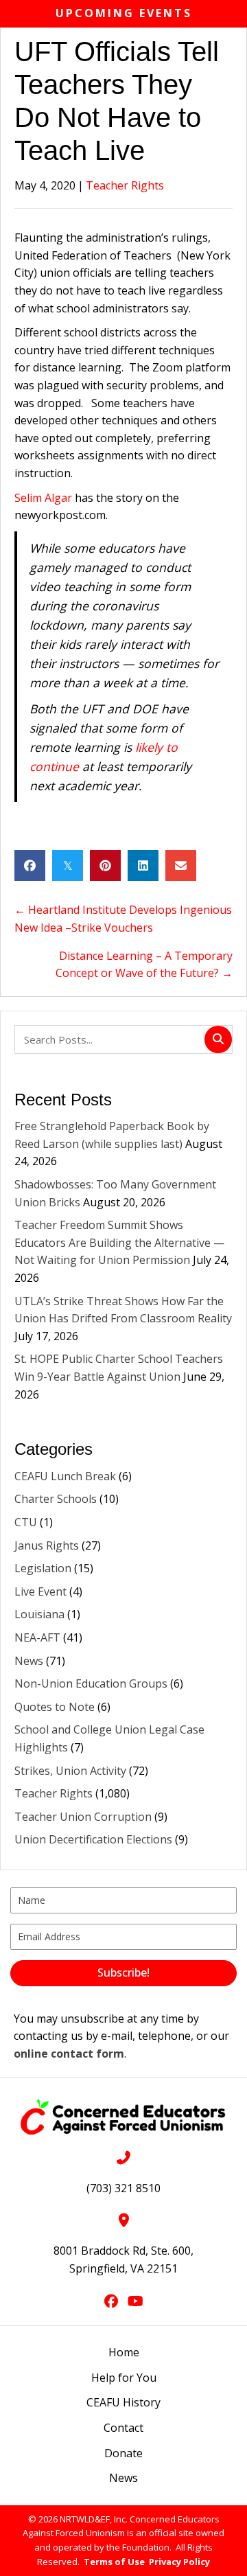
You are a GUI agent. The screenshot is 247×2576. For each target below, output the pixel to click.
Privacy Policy (179, 2562)
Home (124, 2352)
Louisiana (39, 1614)
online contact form (69, 2054)
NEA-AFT (37, 1637)
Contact (123, 2428)
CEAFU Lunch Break (65, 1476)
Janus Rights (47, 1545)
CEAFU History (123, 2402)
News (29, 1661)
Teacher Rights (125, 185)
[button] (123, 1973)
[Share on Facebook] (30, 865)
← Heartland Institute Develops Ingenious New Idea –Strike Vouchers (123, 919)
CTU (26, 1522)
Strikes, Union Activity (70, 1771)
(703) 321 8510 (123, 2188)
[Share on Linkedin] (143, 865)
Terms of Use (114, 2562)
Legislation (43, 1568)
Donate (123, 2453)
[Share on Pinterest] (105, 865)
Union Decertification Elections (93, 1839)
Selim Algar (43, 498)
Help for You (124, 2378)
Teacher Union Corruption (83, 1817)
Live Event (40, 1591)
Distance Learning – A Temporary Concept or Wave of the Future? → (144, 965)
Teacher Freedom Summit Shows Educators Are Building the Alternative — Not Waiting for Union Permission (119, 1242)
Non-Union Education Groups (91, 1683)
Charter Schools (56, 1499)
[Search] (218, 1039)
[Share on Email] (181, 865)
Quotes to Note (55, 1707)
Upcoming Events (124, 13)
